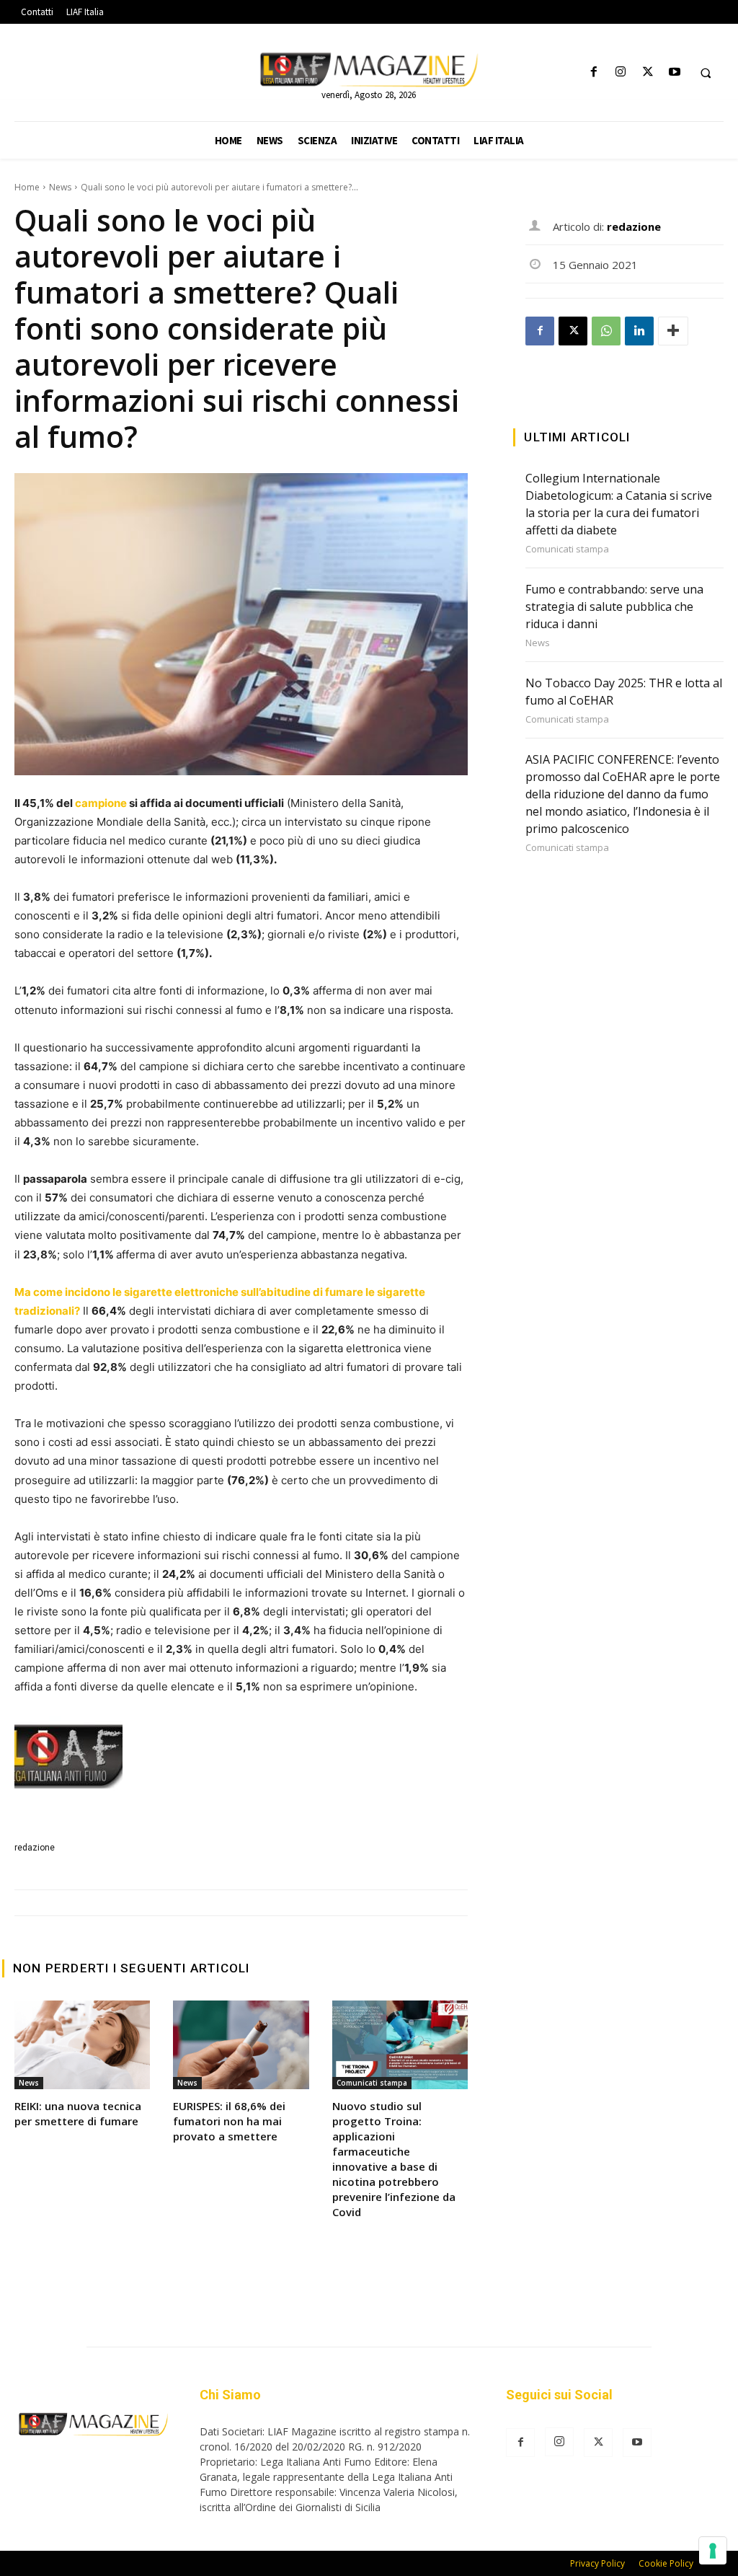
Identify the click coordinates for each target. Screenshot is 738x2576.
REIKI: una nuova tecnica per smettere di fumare (78, 2113)
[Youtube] (674, 72)
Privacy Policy (597, 2563)
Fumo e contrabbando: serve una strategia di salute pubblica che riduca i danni (614, 606)
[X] (648, 72)
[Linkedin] (639, 331)
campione (102, 803)
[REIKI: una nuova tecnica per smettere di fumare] (82, 2045)
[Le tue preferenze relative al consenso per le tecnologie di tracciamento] (713, 2551)
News (60, 187)
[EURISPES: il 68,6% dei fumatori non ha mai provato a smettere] (241, 2045)
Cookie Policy (666, 2563)
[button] (706, 73)
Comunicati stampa (372, 2083)
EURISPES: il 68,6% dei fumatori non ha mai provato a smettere (229, 2121)
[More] (673, 331)
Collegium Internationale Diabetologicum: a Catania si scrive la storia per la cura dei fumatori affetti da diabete (619, 504)
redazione (35, 1848)
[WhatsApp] (606, 331)
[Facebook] (594, 72)
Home (27, 187)
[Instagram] (621, 72)
